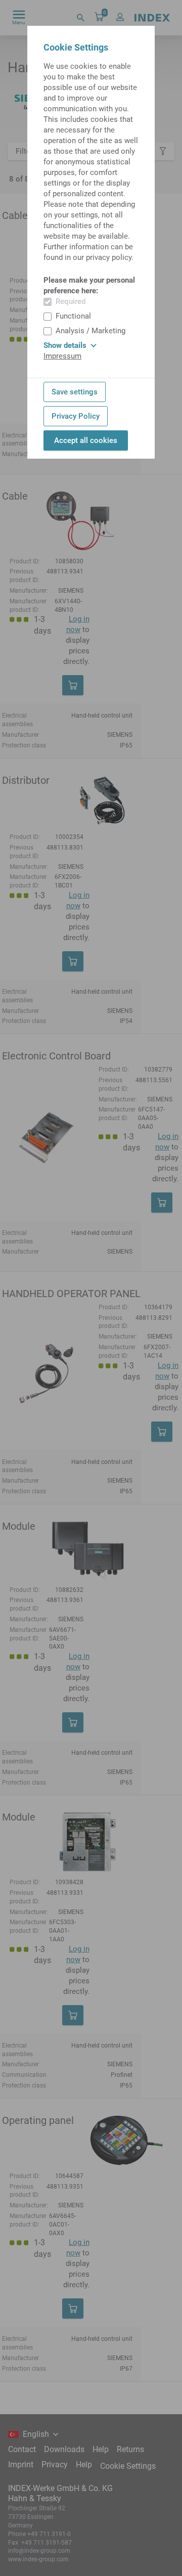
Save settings (75, 392)
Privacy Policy (76, 416)
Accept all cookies (86, 440)
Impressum (62, 356)
